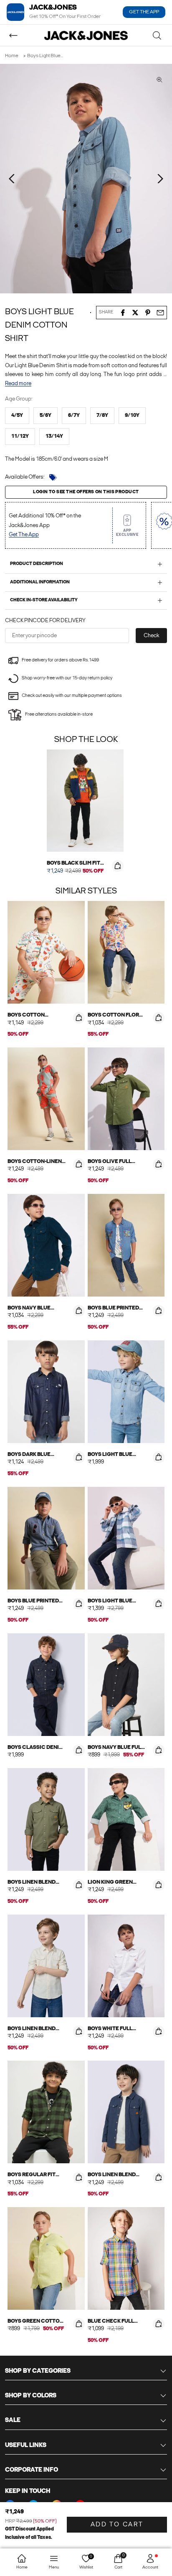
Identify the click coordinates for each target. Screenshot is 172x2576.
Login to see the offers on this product (86, 492)
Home (12, 56)
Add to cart (117, 2525)
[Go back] (13, 35)
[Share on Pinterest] (148, 313)
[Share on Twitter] (135, 313)
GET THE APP (144, 12)
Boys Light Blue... (45, 56)
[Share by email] (160, 313)
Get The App (24, 535)
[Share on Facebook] (123, 313)
